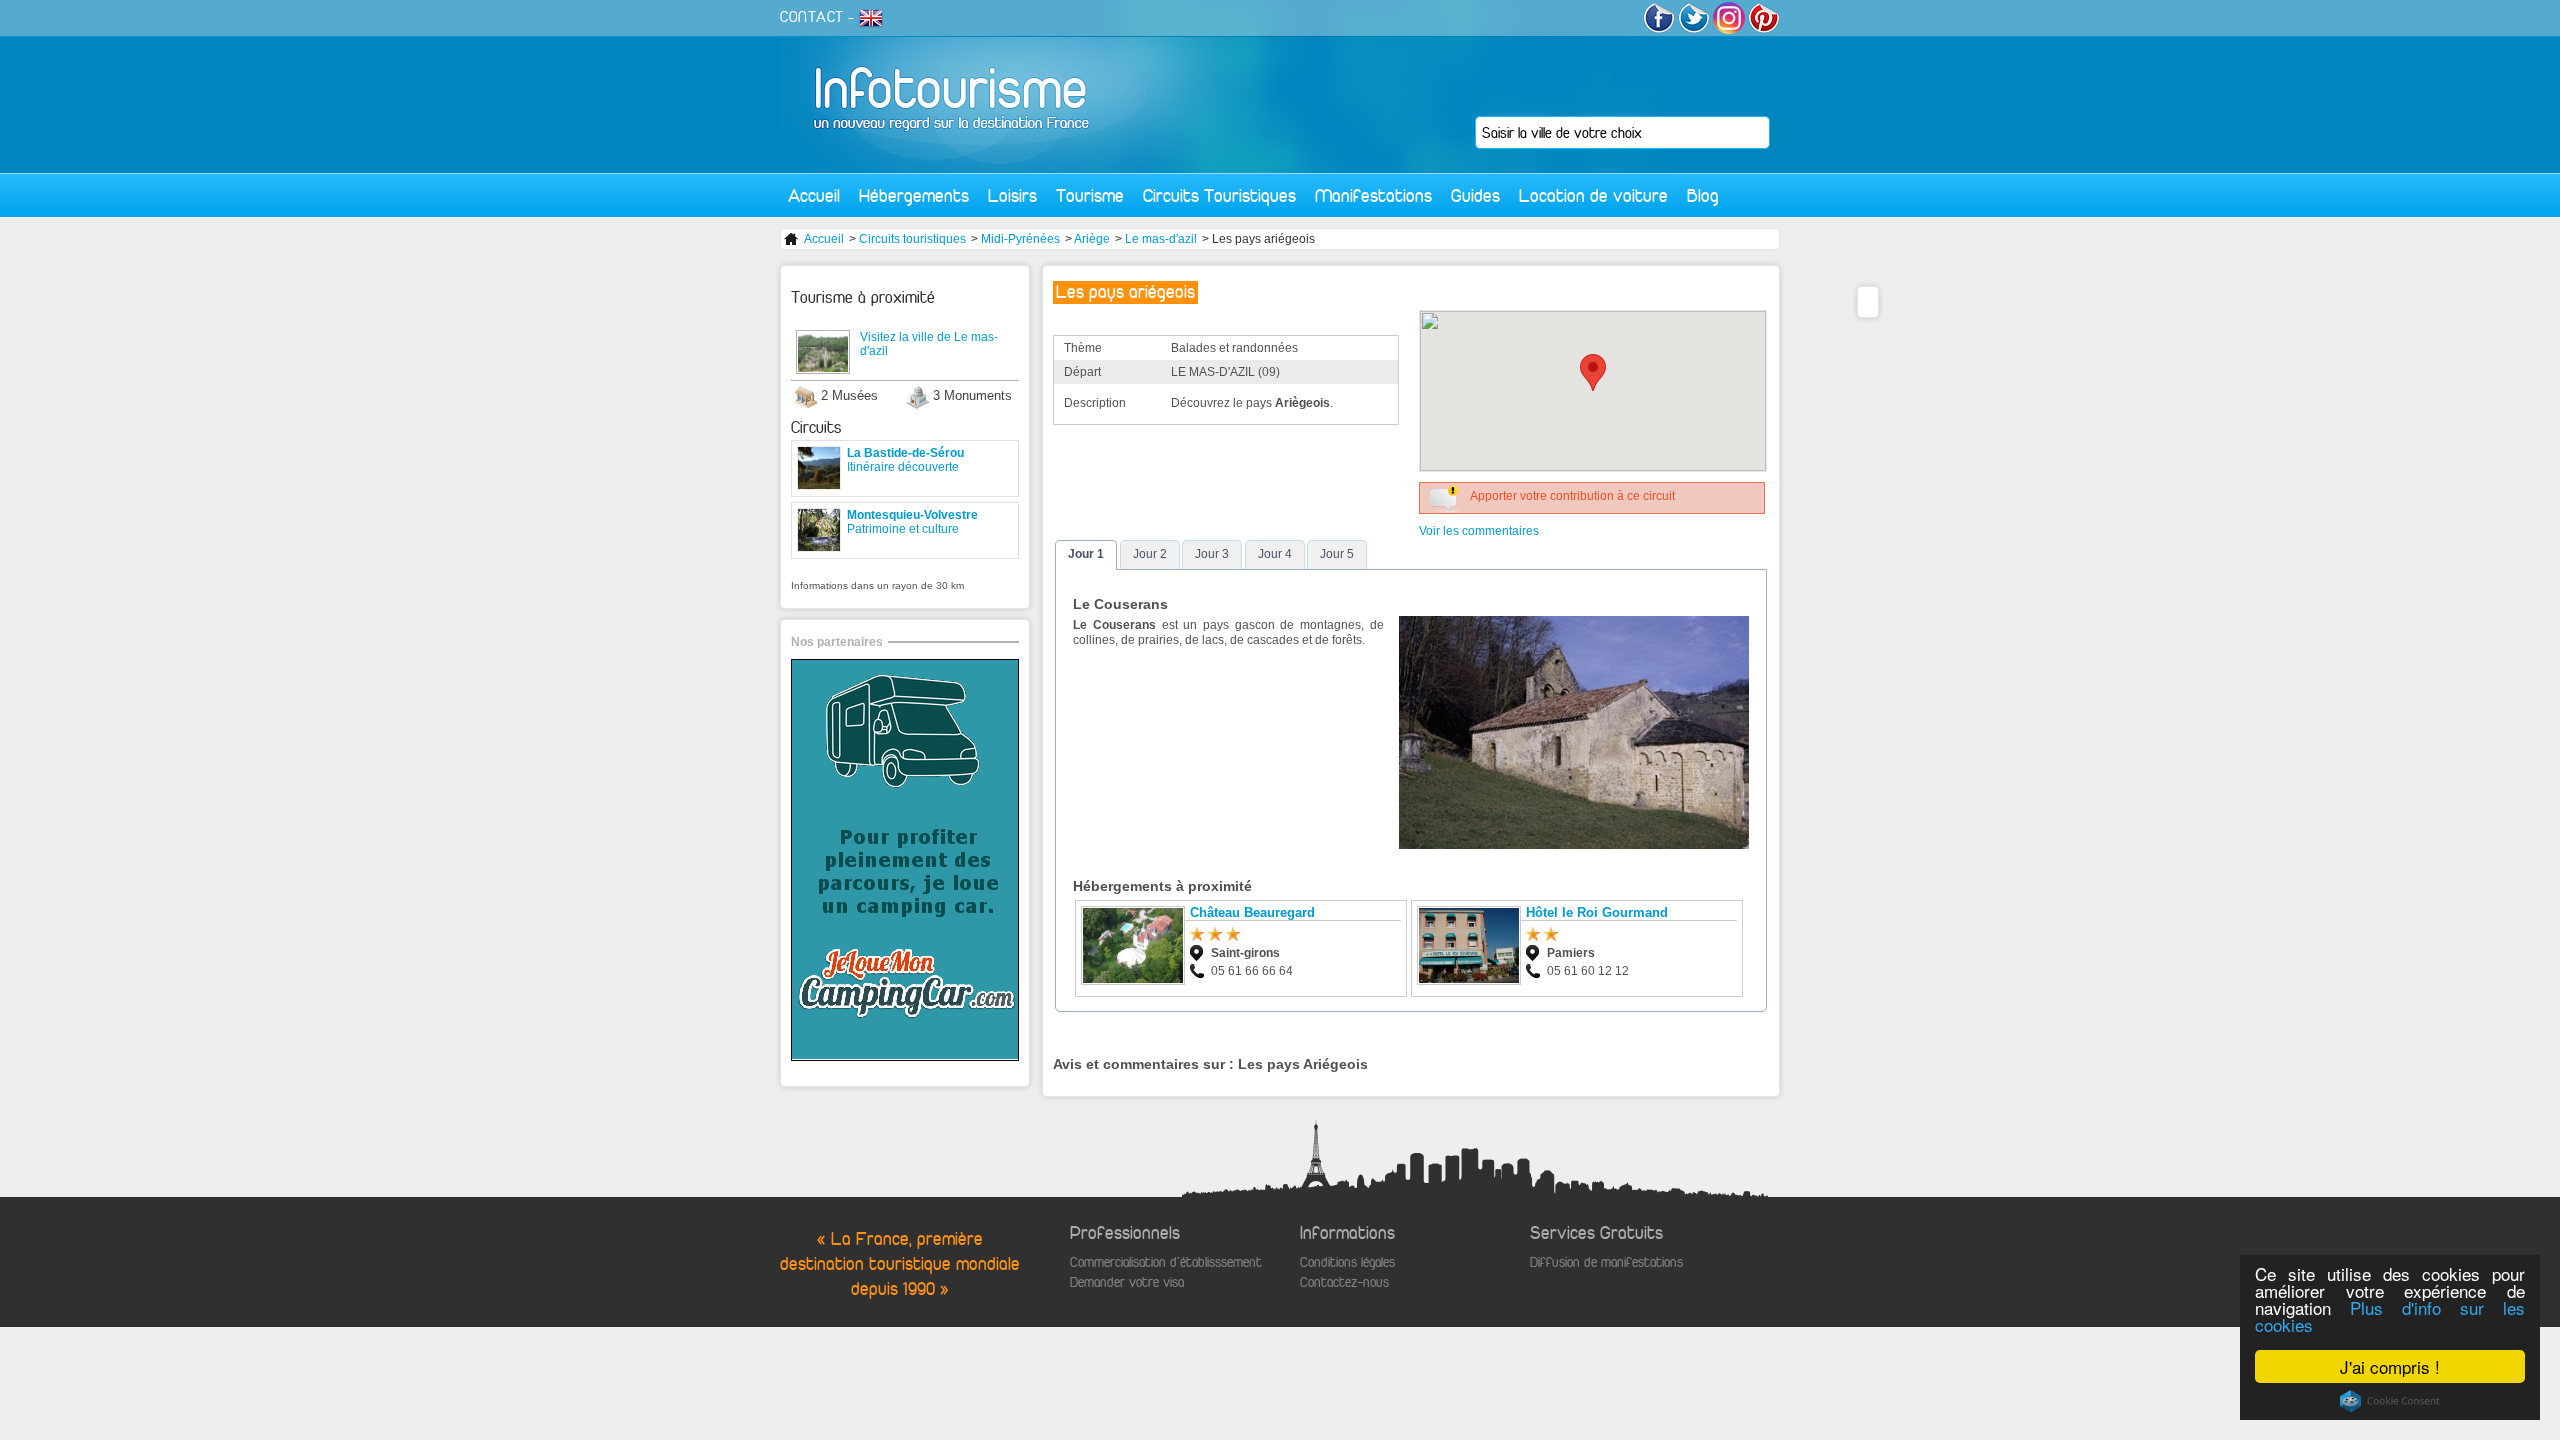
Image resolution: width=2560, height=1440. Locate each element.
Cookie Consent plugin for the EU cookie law (2390, 1401)
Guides (1475, 195)
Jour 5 (1337, 554)
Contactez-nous (1344, 1282)
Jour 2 (1150, 554)
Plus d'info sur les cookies (2390, 1316)
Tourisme (1090, 195)
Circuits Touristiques (1219, 195)
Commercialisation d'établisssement (1166, 1262)
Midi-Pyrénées (1020, 239)
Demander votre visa (1127, 1282)
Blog (1703, 195)
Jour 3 (1212, 554)
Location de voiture (1593, 195)
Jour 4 (1275, 554)
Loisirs (1012, 195)
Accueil (814, 195)
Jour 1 (1086, 554)
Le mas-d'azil (1161, 239)
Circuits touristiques (912, 239)
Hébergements (914, 195)
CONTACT (812, 17)
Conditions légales (1347, 1262)
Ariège (1092, 239)
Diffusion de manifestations (1606, 1262)
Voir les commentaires (1479, 531)
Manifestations (1373, 195)
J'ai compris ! (2390, 1366)
